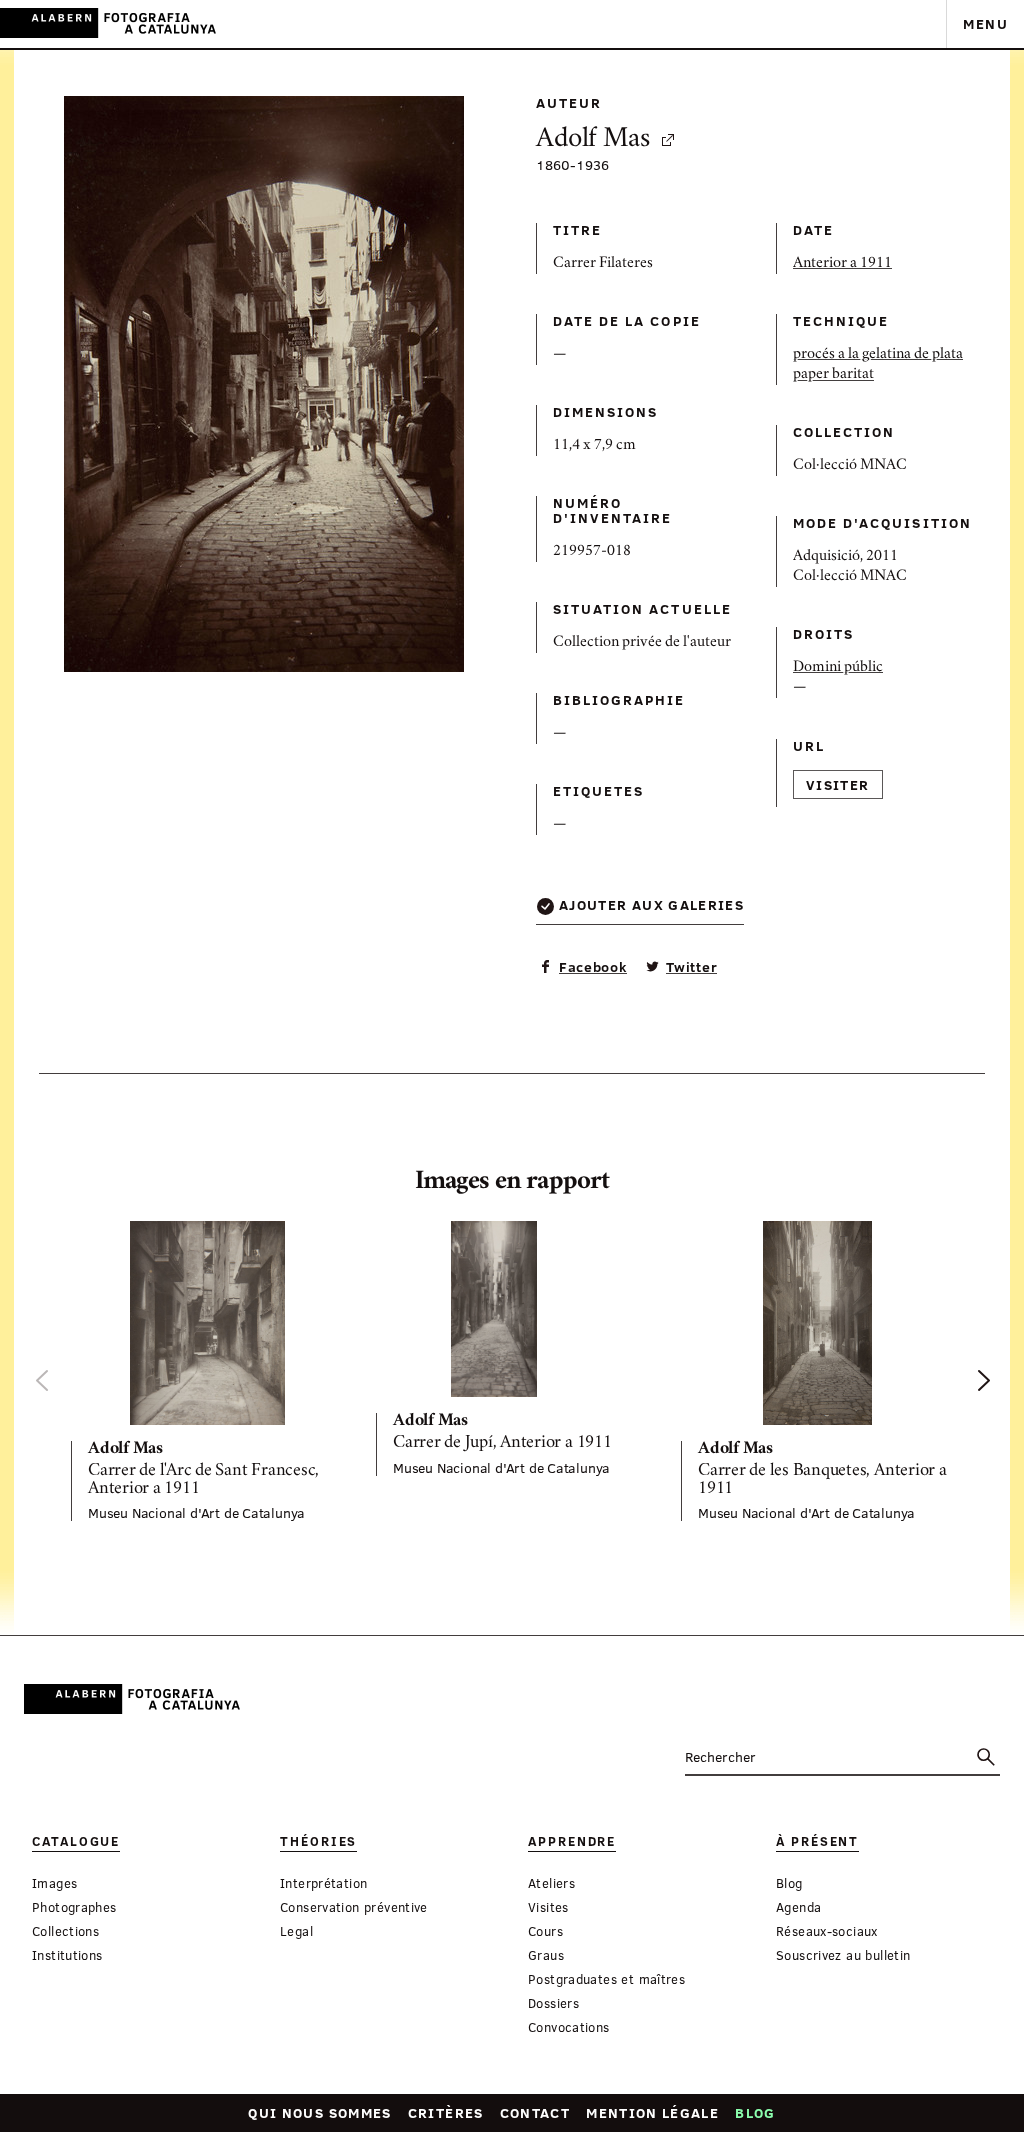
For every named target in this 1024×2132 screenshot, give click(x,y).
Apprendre (572, 1841)
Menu (985, 23)
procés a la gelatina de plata (878, 355)
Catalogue (76, 1841)
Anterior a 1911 (842, 264)
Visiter (838, 784)
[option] (207, 1371)
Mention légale (652, 2112)
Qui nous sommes (319, 2112)
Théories (318, 1841)
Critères (446, 2112)
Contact (535, 2112)
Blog (755, 2112)
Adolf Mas (593, 140)
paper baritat (833, 375)
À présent (817, 1841)
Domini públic (838, 668)
